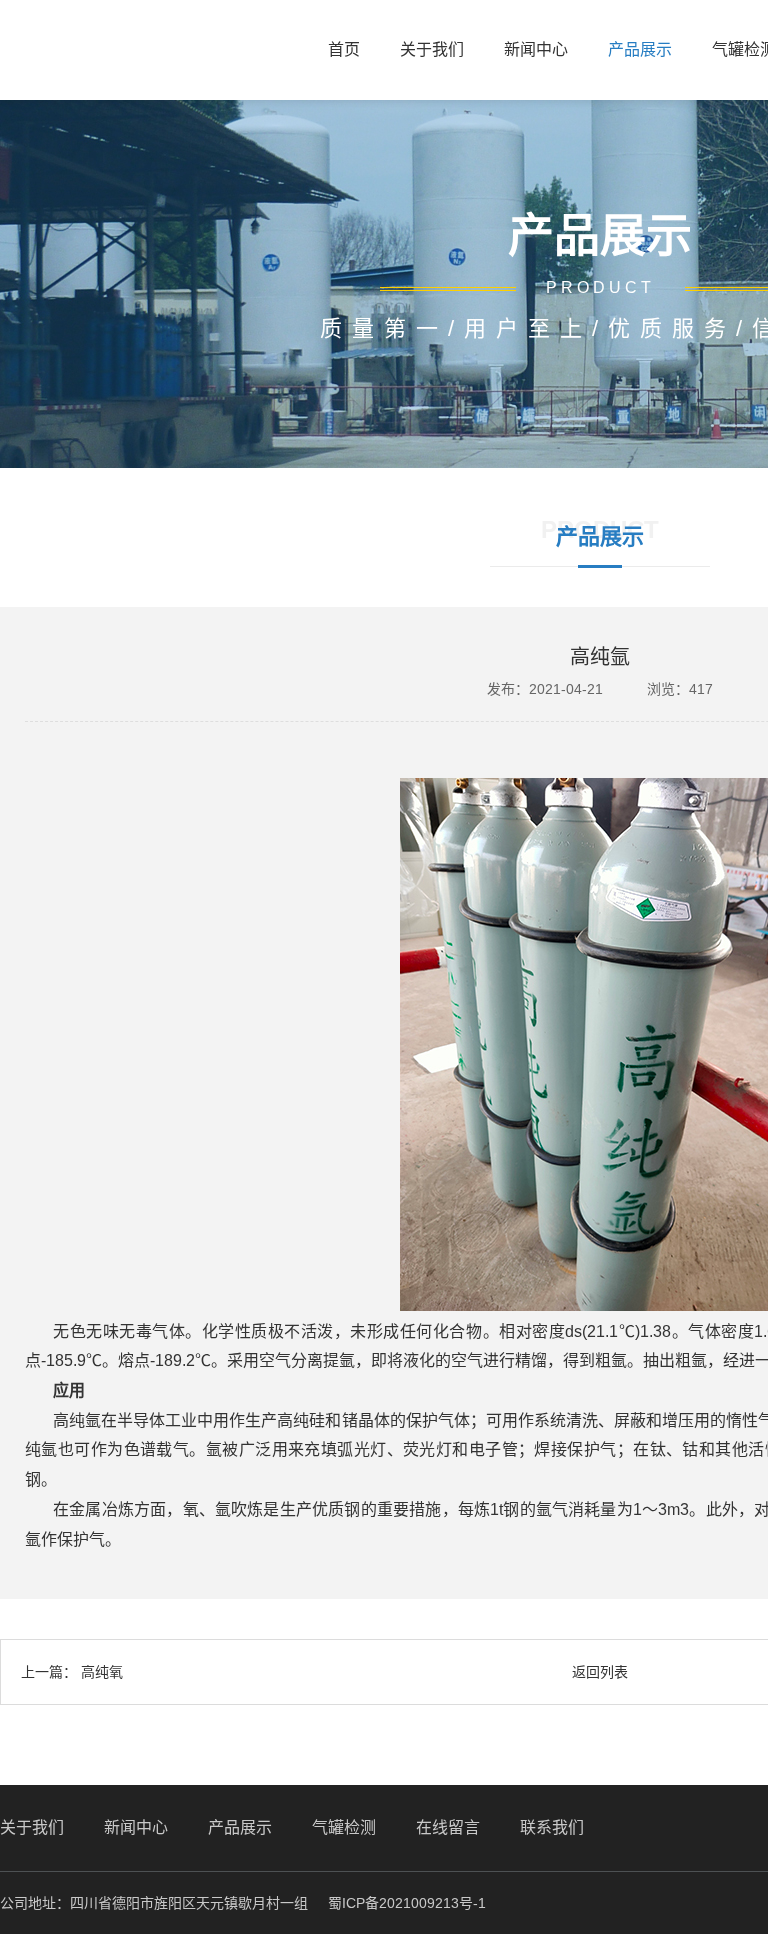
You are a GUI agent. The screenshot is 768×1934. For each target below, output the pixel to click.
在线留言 (448, 1827)
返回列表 (600, 1672)
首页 (344, 49)
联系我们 (552, 1827)
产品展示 (640, 49)
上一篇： (72, 1672)
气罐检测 (344, 1827)
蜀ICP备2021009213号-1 (407, 1903)
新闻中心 (536, 49)
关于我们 (432, 49)
